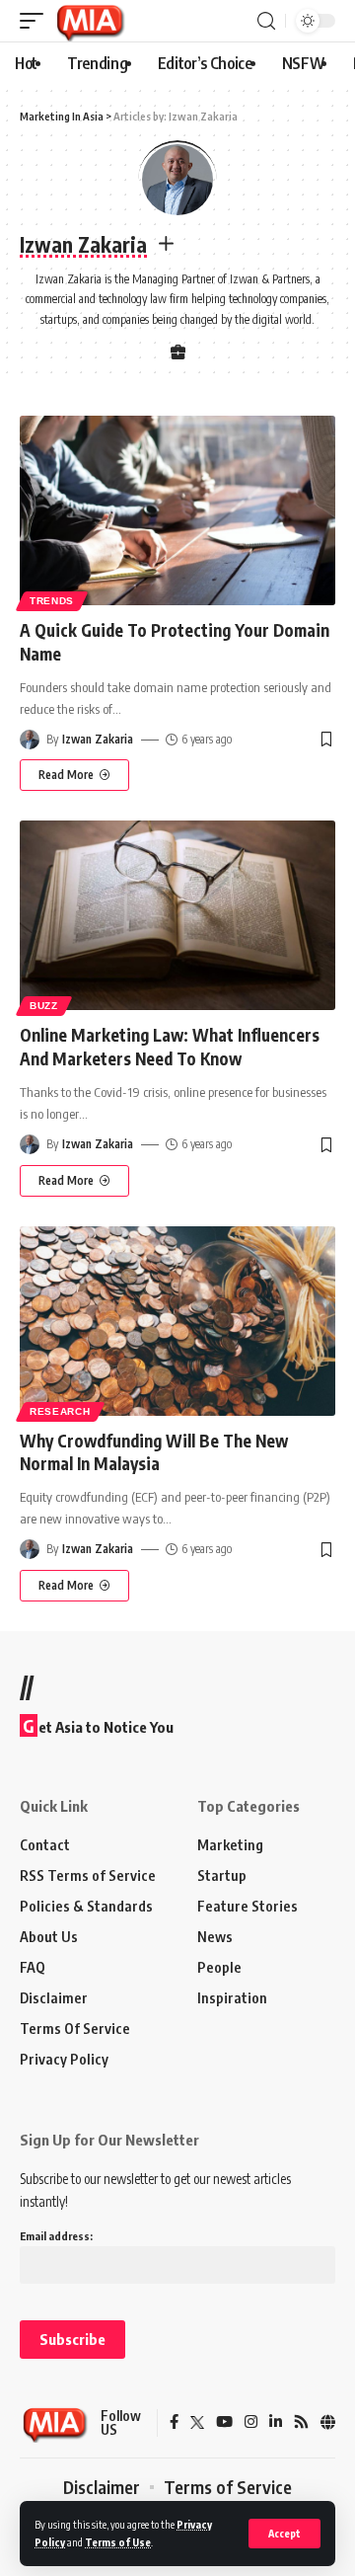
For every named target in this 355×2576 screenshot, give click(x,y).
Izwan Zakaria (98, 739)
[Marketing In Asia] (90, 21)
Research (60, 1411)
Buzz (44, 1006)
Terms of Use (118, 2542)
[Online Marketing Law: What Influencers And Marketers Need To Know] (177, 915)
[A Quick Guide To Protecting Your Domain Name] (177, 510)
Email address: (56, 2236)
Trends (52, 601)
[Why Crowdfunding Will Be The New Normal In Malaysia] (177, 1321)
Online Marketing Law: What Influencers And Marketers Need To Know (170, 1047)
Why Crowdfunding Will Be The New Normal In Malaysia (154, 1452)
